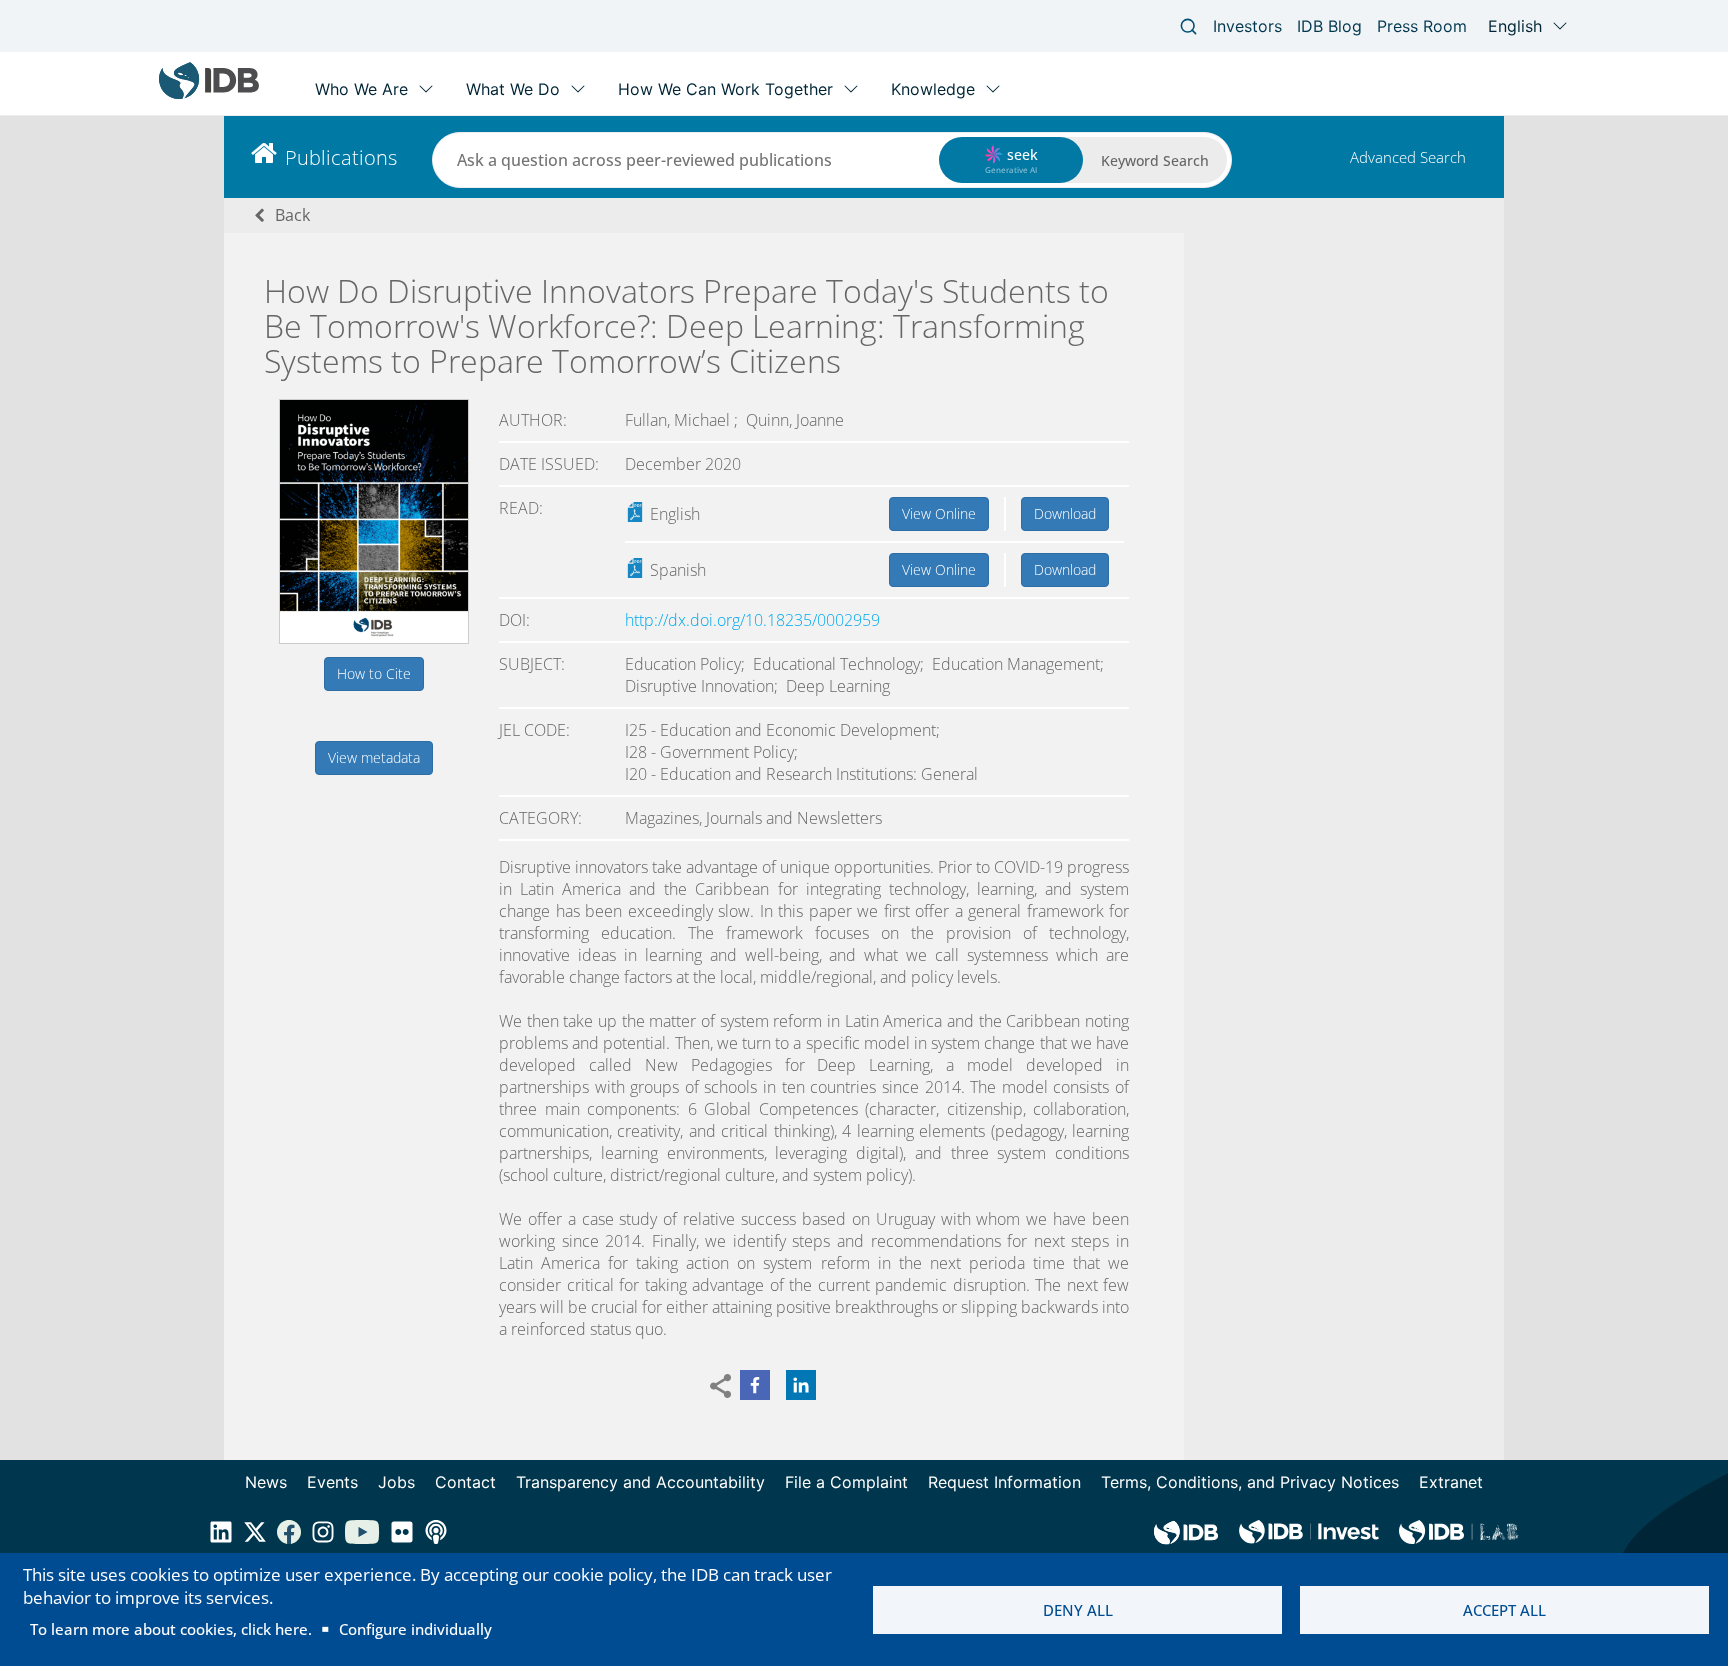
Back (292, 215)
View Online (939, 513)
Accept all (1504, 1610)
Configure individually (415, 1629)
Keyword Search (1155, 160)
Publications (341, 157)
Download (1065, 513)
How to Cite (374, 673)
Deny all (1078, 1610)
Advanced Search (1408, 157)
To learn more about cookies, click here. (171, 1629)
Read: (521, 508)
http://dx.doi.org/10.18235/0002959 (752, 620)
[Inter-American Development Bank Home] (209, 94)
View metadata (374, 757)
